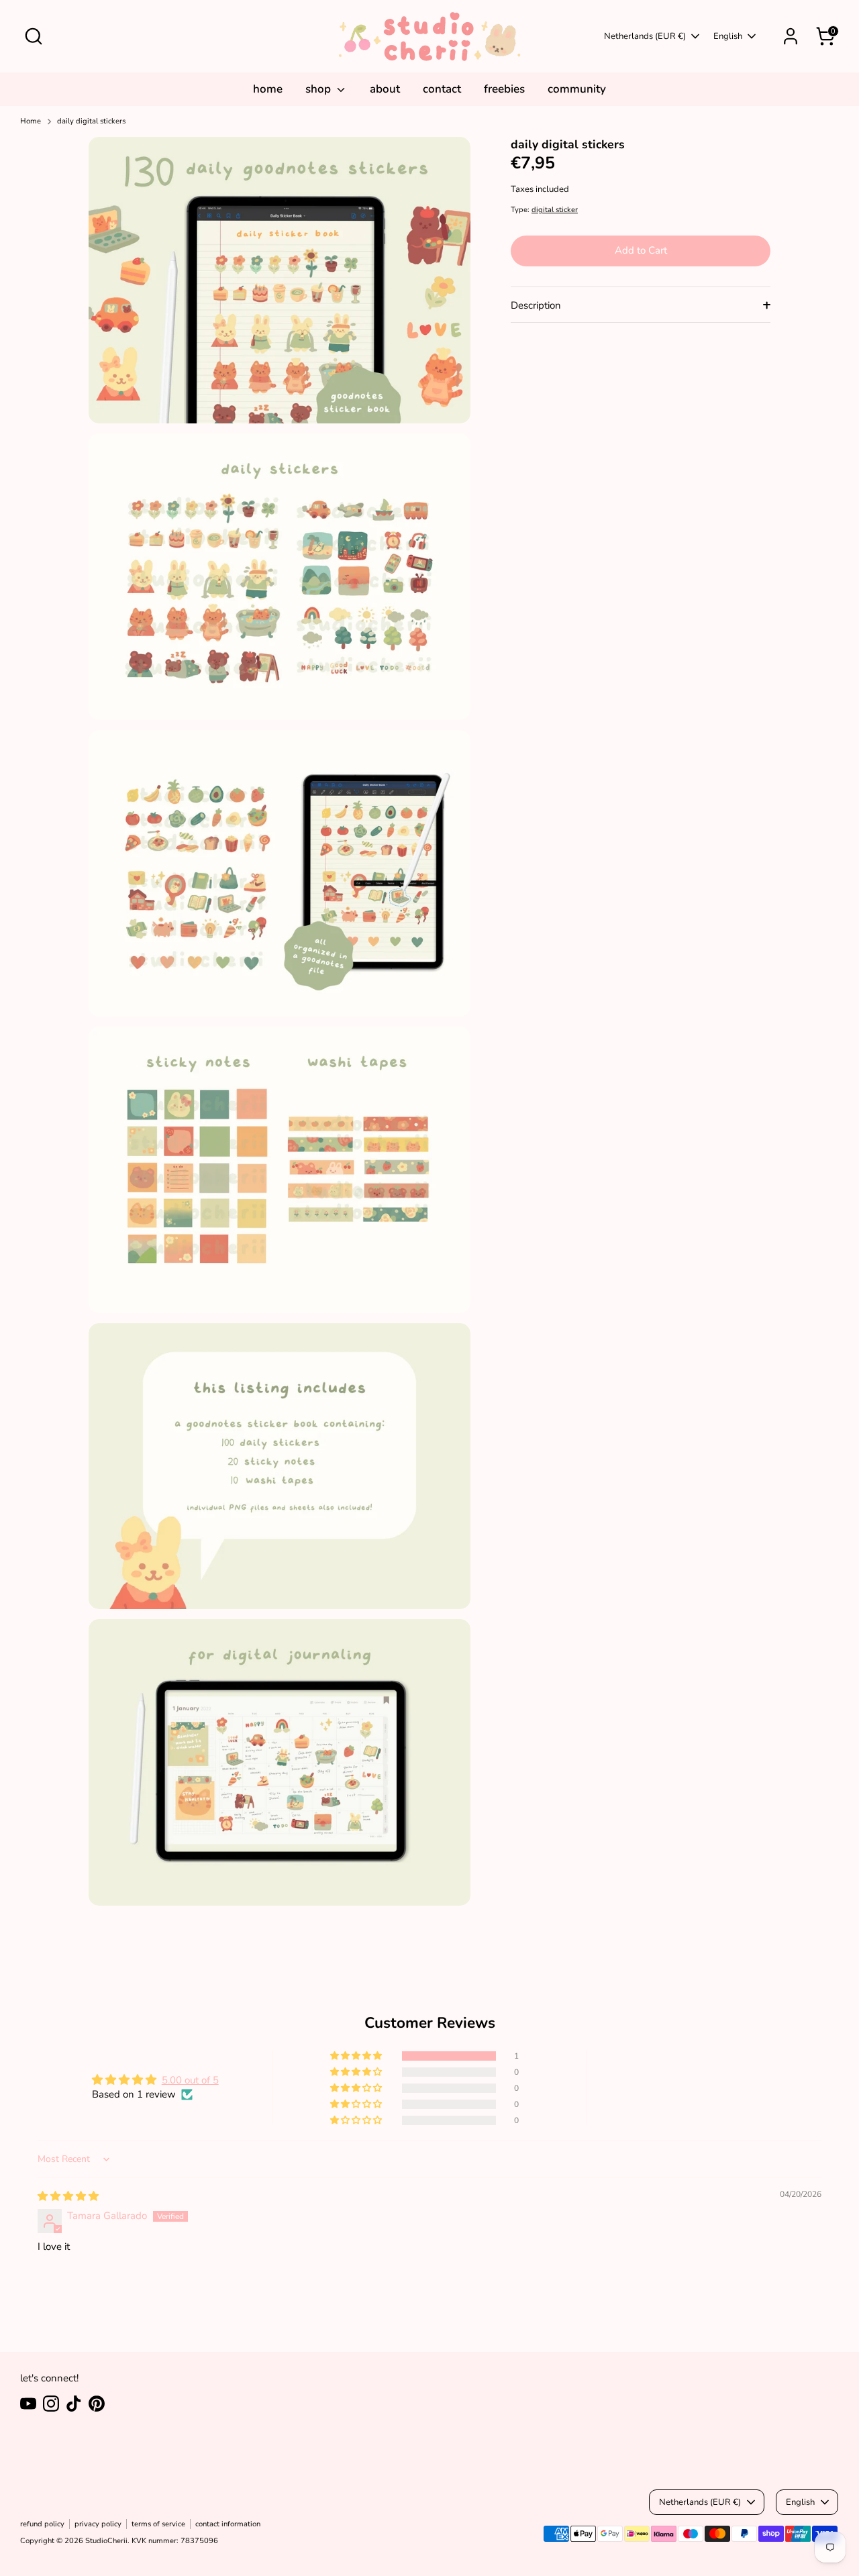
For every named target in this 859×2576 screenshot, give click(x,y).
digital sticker (555, 210)
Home (31, 121)
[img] (68, 2196)
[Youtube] (28, 2404)
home (268, 89)
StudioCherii (106, 2541)
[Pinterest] (97, 2404)
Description (536, 306)
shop (319, 89)
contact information (228, 2524)
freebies (504, 89)
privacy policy (98, 2524)
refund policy (42, 2524)
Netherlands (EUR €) (645, 36)
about (385, 89)
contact (442, 89)
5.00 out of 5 (190, 2080)
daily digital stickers (91, 121)
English (728, 36)
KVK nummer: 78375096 (175, 2541)
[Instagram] (51, 2404)
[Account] (791, 36)
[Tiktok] (74, 2404)
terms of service (158, 2524)
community (577, 89)
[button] (357, 2056)
